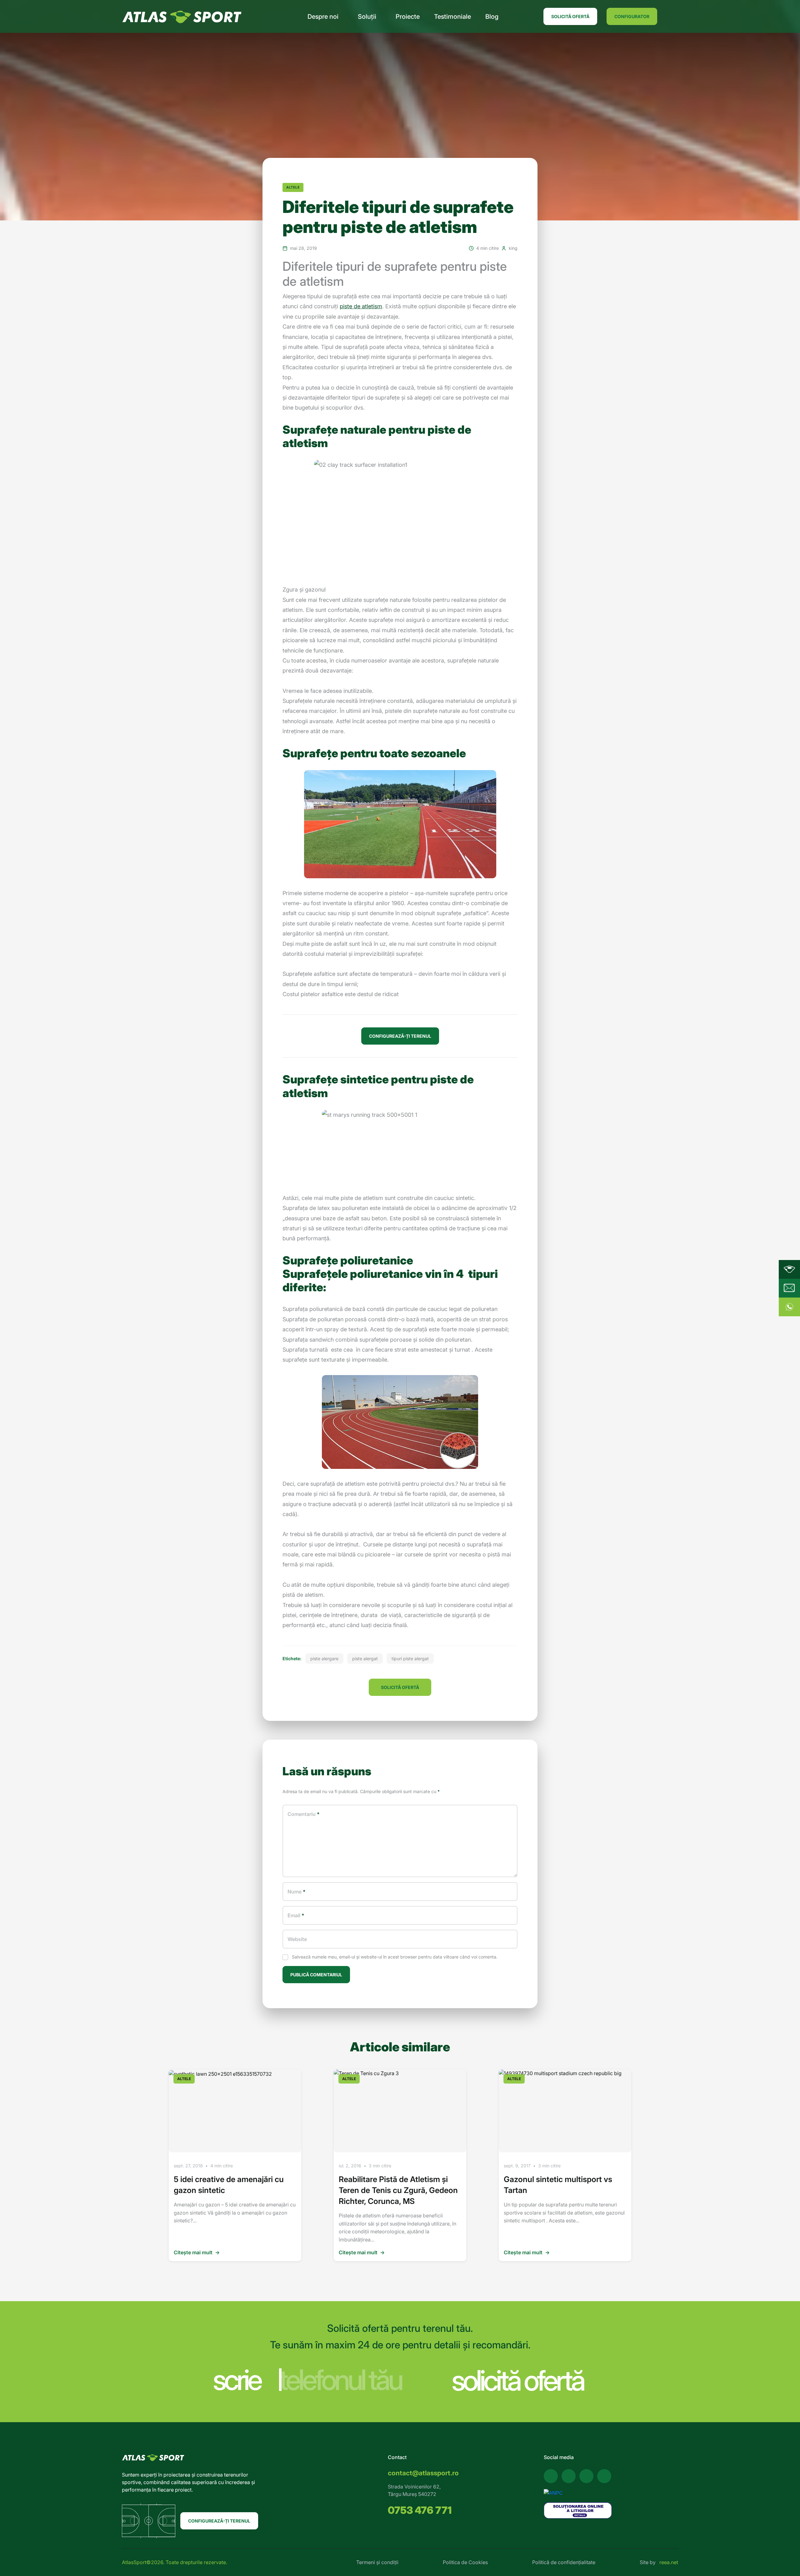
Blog (492, 17)
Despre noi (323, 17)
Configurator (632, 16)
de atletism (367, 306)
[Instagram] (586, 2476)
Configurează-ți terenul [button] (400, 1036)
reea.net (669, 2562)
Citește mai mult (197, 2252)
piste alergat (365, 1659)
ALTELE (293, 187)
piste (346, 306)
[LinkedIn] (604, 2476)
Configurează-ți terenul (219, 2521)
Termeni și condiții (377, 2562)
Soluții (367, 17)
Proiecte (408, 17)
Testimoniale (452, 17)
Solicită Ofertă (570, 16)
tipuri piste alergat (410, 1659)
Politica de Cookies (465, 2562)
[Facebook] (551, 2476)
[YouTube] (569, 2476)
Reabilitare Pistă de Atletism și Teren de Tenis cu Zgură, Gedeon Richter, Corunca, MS (398, 2190)
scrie (237, 2380)
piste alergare (324, 1659)
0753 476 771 (420, 2510)
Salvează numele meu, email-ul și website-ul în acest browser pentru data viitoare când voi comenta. (395, 1957)
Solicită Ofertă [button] (400, 1687)
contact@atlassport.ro (423, 2473)
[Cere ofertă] (789, 1288)
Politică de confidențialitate (564, 2562)
